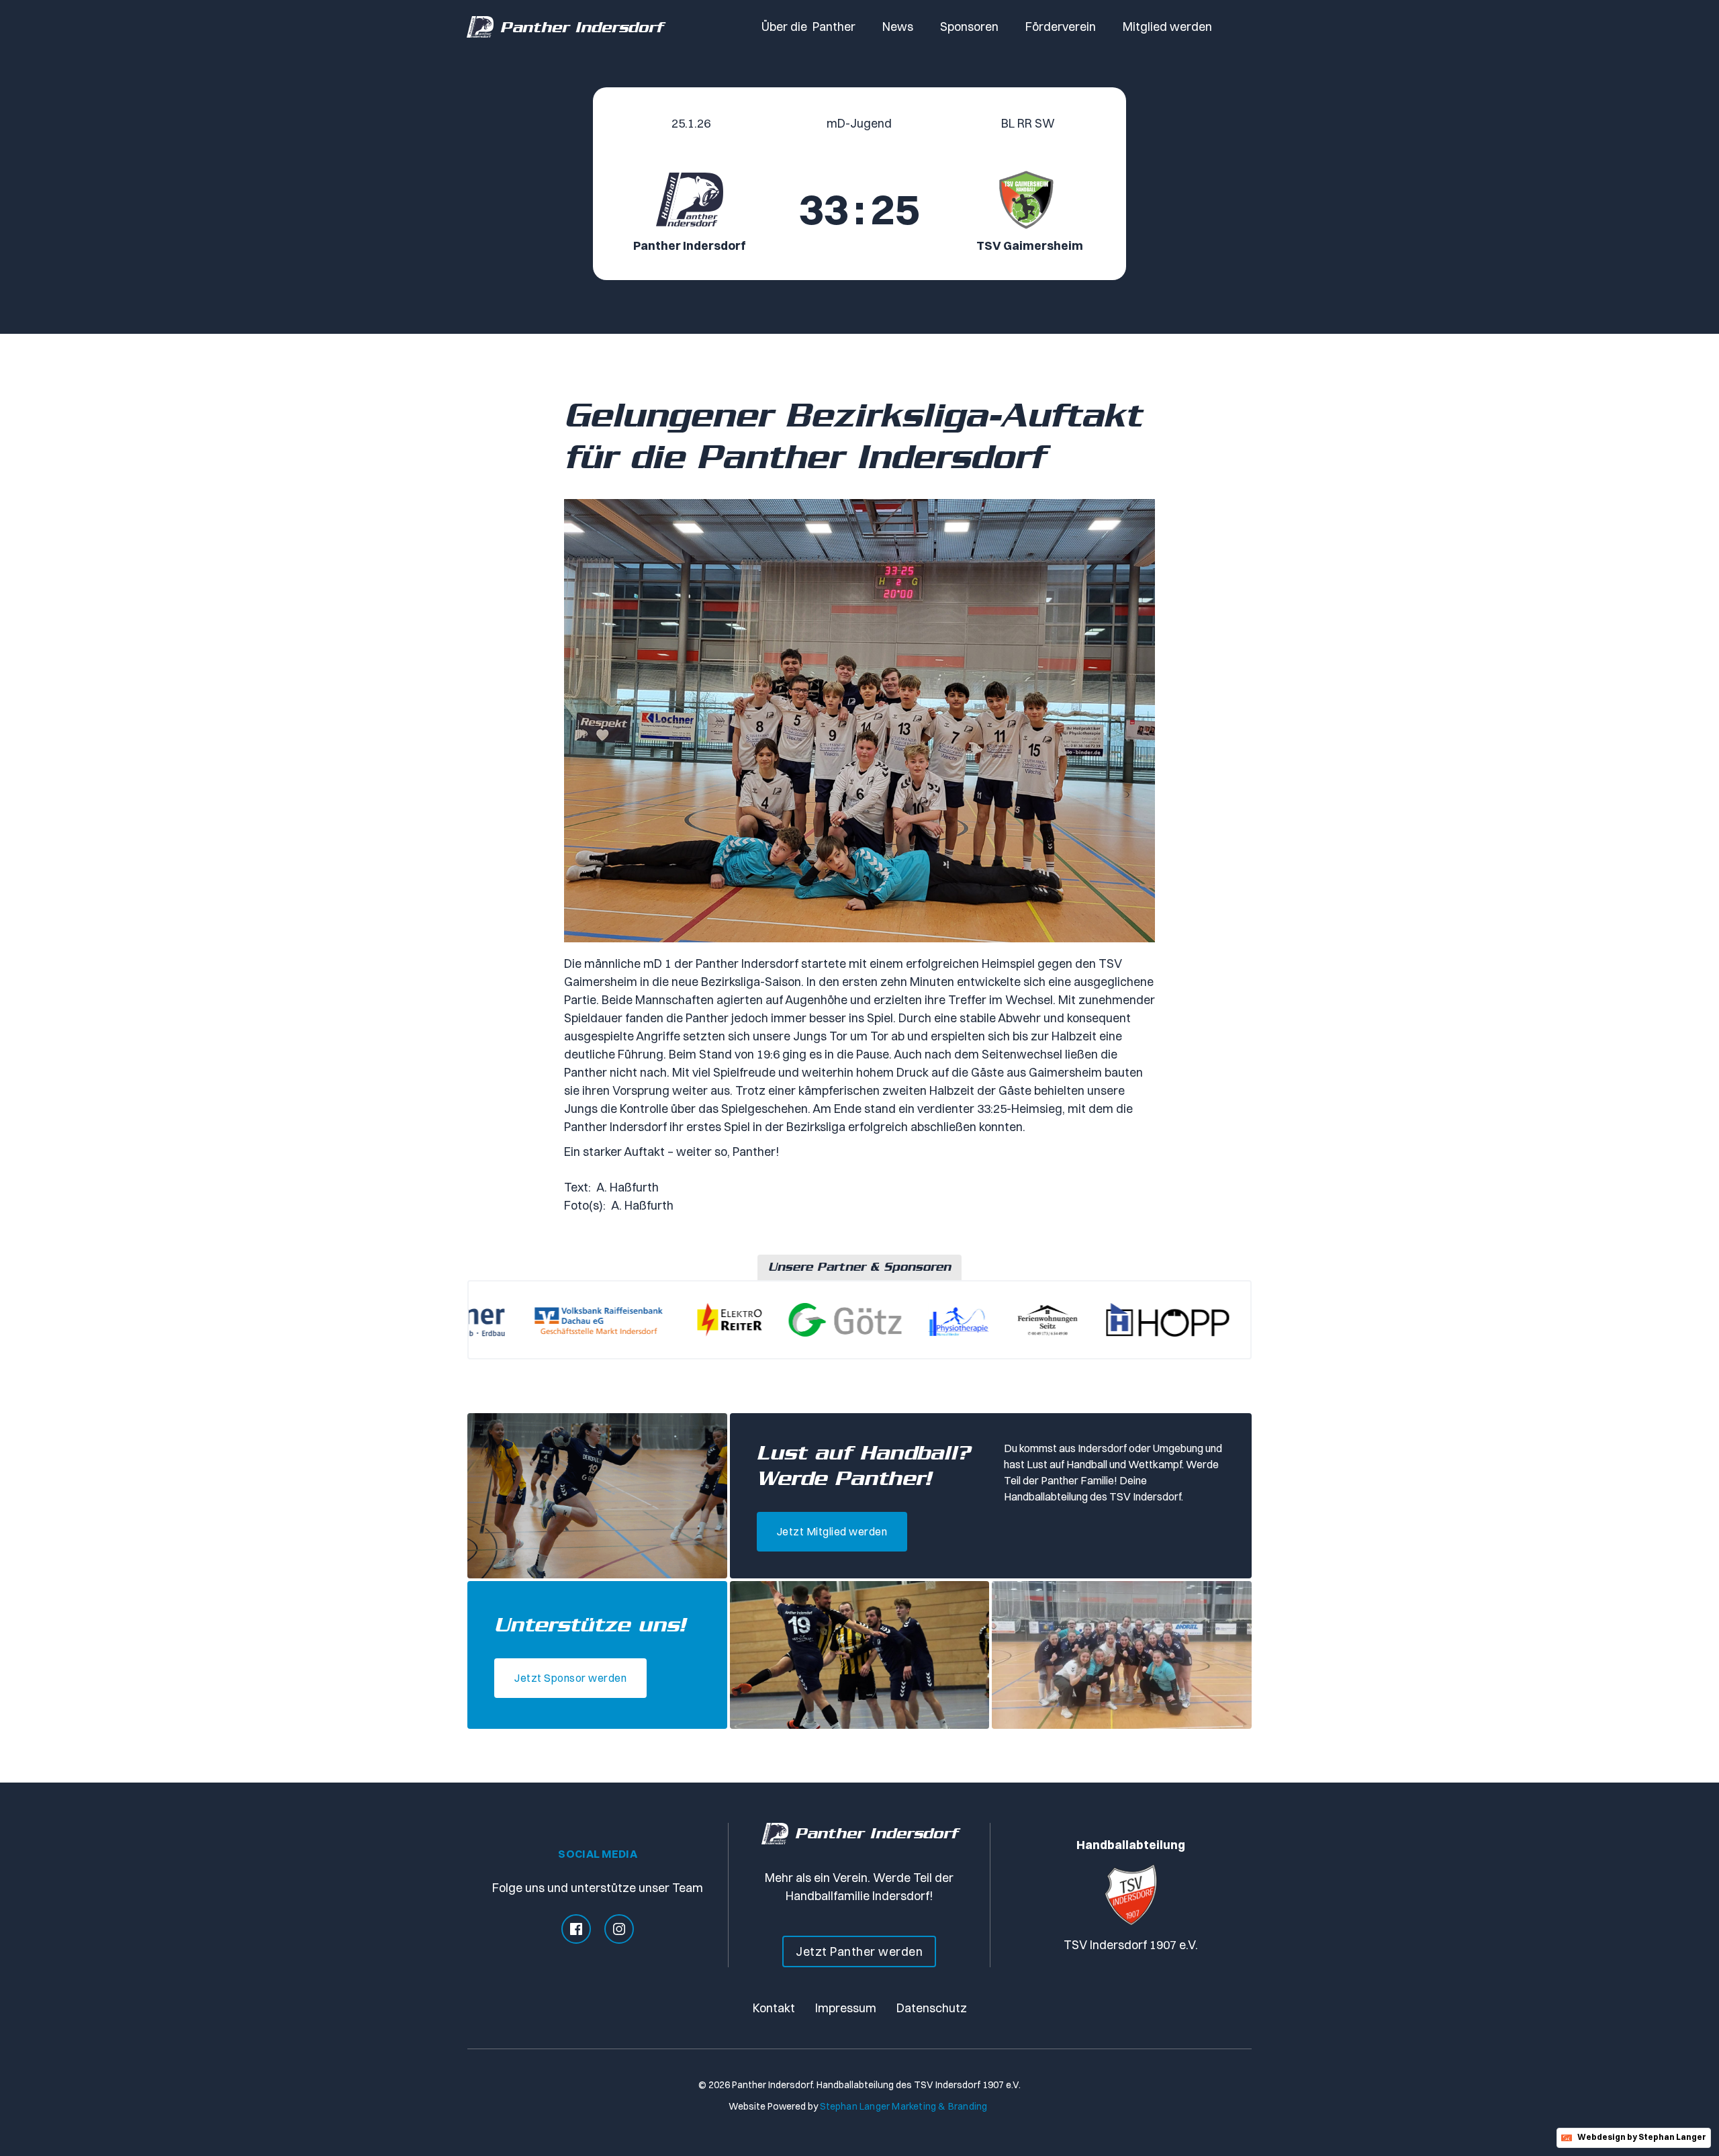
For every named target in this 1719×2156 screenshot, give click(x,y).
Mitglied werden (1167, 27)
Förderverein (1061, 27)
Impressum (846, 2008)
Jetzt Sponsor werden (570, 1678)
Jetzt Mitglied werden (832, 1531)
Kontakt (774, 2008)
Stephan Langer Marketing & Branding (904, 2106)
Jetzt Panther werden (859, 1951)
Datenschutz (932, 2008)
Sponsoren (969, 27)
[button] (808, 27)
